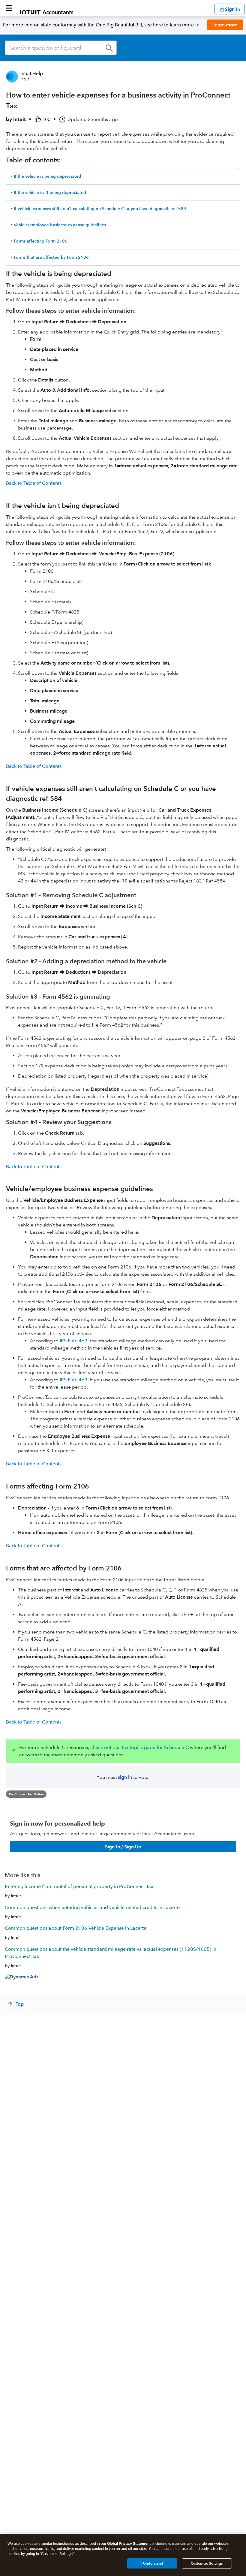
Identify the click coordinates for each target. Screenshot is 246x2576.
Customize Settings (207, 2563)
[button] (9, 8)
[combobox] (61, 48)
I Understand (152, 2563)
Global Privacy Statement (129, 2544)
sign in (125, 1777)
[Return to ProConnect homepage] (47, 8)
